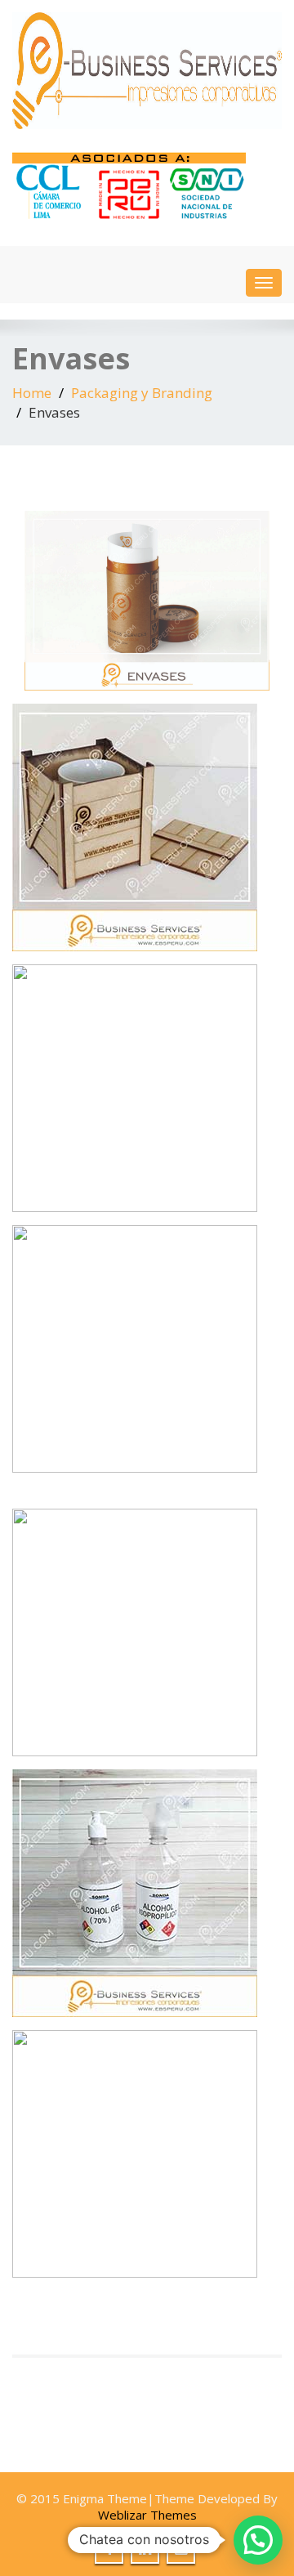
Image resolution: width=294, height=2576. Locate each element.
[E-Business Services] (147, 71)
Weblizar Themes (147, 2515)
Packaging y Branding (142, 393)
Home (32, 393)
